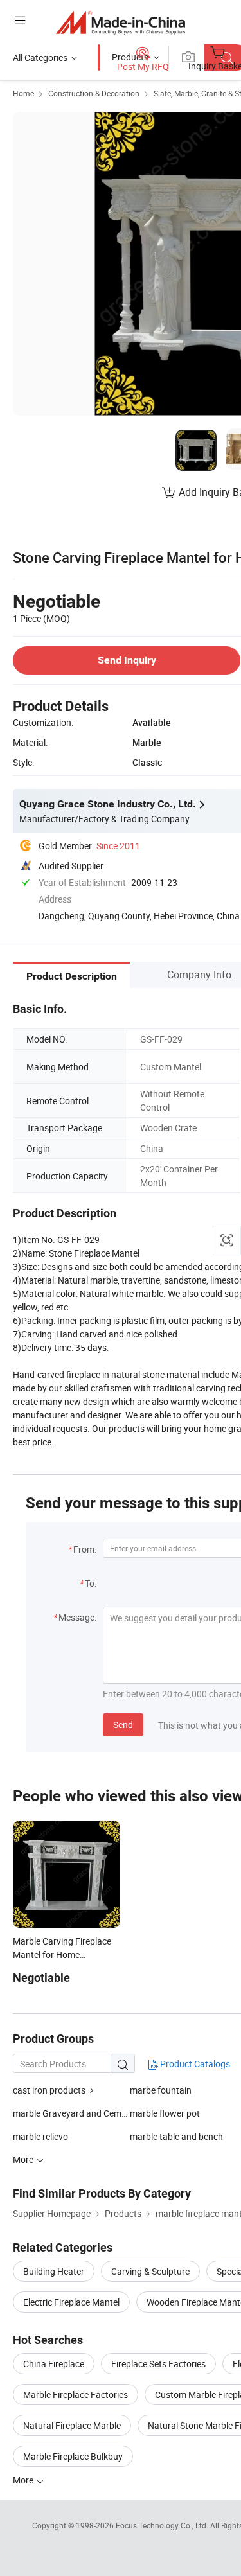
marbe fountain (161, 2090)
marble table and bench (176, 2136)
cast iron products (49, 2090)
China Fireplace (54, 2364)
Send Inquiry (127, 660)
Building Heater (54, 2271)
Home (23, 93)
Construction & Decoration (94, 93)
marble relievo (40, 2136)
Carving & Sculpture (150, 2271)
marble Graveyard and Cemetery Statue (71, 2113)
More (24, 2480)
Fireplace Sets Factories (158, 2364)
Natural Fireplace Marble (72, 2425)
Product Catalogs (194, 2064)
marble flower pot (165, 2113)
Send (123, 1725)
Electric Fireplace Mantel (71, 2302)
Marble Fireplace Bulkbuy (73, 2456)
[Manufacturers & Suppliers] (121, 22)
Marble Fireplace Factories (76, 2395)
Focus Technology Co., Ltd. (163, 2525)
